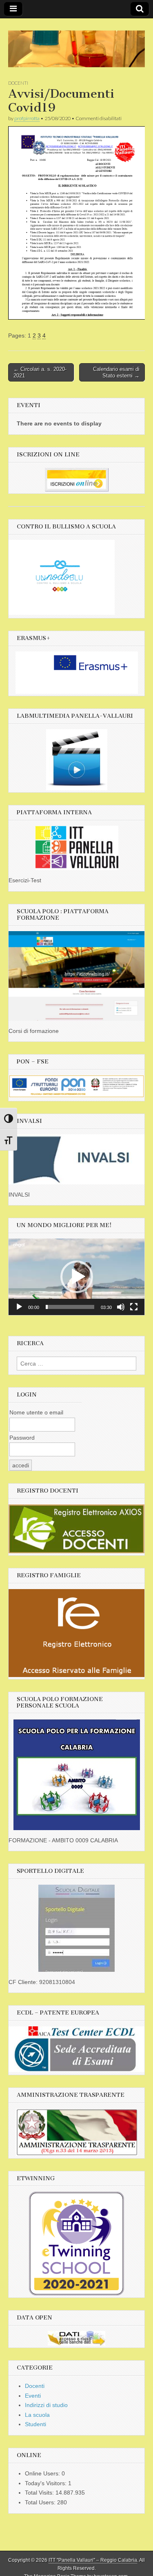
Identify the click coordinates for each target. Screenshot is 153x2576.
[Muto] (121, 1307)
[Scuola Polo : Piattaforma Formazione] (76, 976)
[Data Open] (76, 2338)
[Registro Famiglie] (76, 1633)
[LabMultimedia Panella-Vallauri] (76, 760)
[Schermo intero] (134, 1307)
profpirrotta (27, 118)
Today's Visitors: (47, 2483)
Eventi (33, 2396)
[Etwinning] (76, 2244)
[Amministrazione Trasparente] (76, 2132)
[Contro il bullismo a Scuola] (62, 613)
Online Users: (43, 2473)
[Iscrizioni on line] (76, 480)
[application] (76, 1277)
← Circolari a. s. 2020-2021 (40, 372)
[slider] (70, 1307)
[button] (77, 1277)
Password (22, 1438)
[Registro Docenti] (76, 1529)
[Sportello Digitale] (76, 1928)
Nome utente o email (36, 1412)
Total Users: (41, 2502)
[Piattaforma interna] (76, 848)
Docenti (18, 83)
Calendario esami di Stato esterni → (116, 372)
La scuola (37, 2415)
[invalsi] (76, 1159)
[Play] (19, 1307)
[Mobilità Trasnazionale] (76, 673)
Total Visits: (40, 2493)
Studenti (35, 2424)
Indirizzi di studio (46, 2405)
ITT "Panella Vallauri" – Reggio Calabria (93, 2560)
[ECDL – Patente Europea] (76, 2070)
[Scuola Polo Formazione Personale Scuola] (76, 1775)
